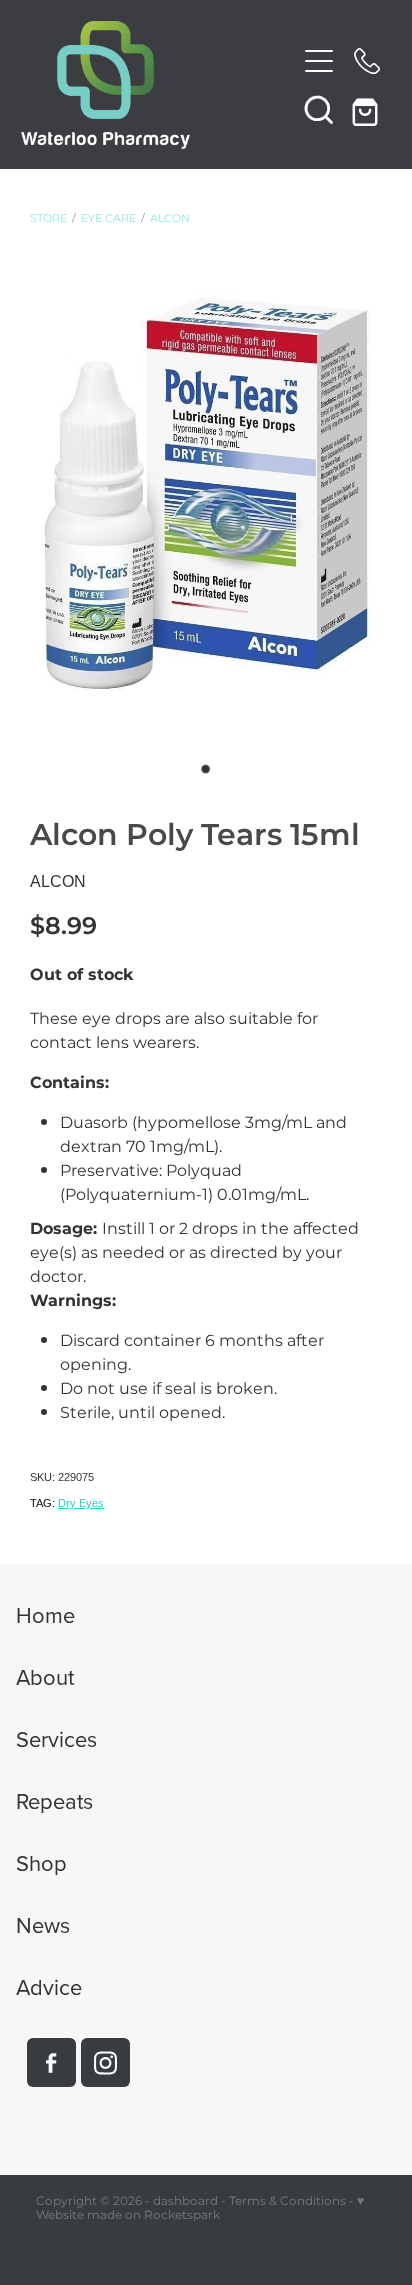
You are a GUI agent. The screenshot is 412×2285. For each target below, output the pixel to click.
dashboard (185, 2201)
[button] (319, 109)
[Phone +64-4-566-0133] (367, 61)
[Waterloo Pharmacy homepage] (158, 85)
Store (48, 219)
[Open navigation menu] (319, 61)
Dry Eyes (81, 1503)
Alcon (170, 219)
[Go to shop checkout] (367, 109)
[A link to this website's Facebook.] (51, 2062)
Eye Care (108, 219)
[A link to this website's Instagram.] (105, 2062)
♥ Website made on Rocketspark (200, 2208)
